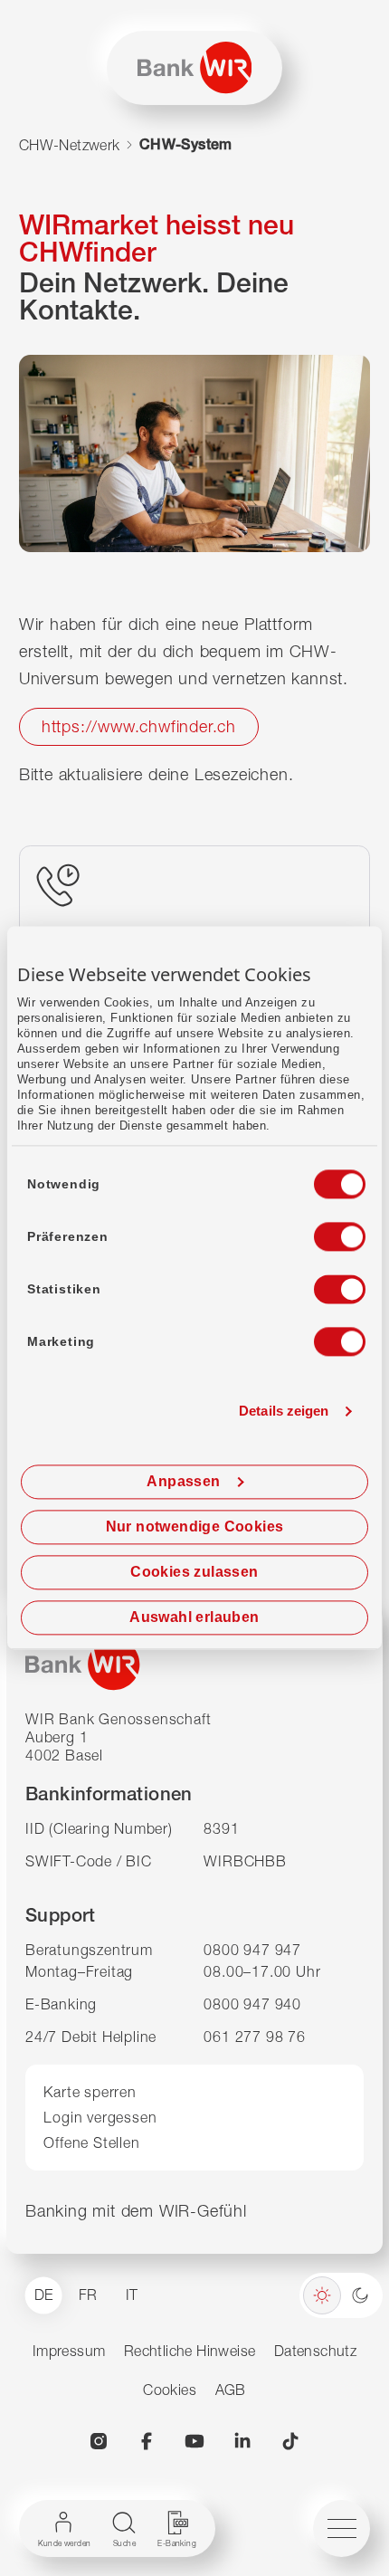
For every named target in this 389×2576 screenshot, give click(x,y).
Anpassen (183, 1482)
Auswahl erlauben (194, 1618)
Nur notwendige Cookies (195, 1527)
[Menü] (342, 2529)
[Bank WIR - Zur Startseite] (195, 67)
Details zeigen (284, 1411)
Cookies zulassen (194, 1573)
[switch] (323, 1232)
